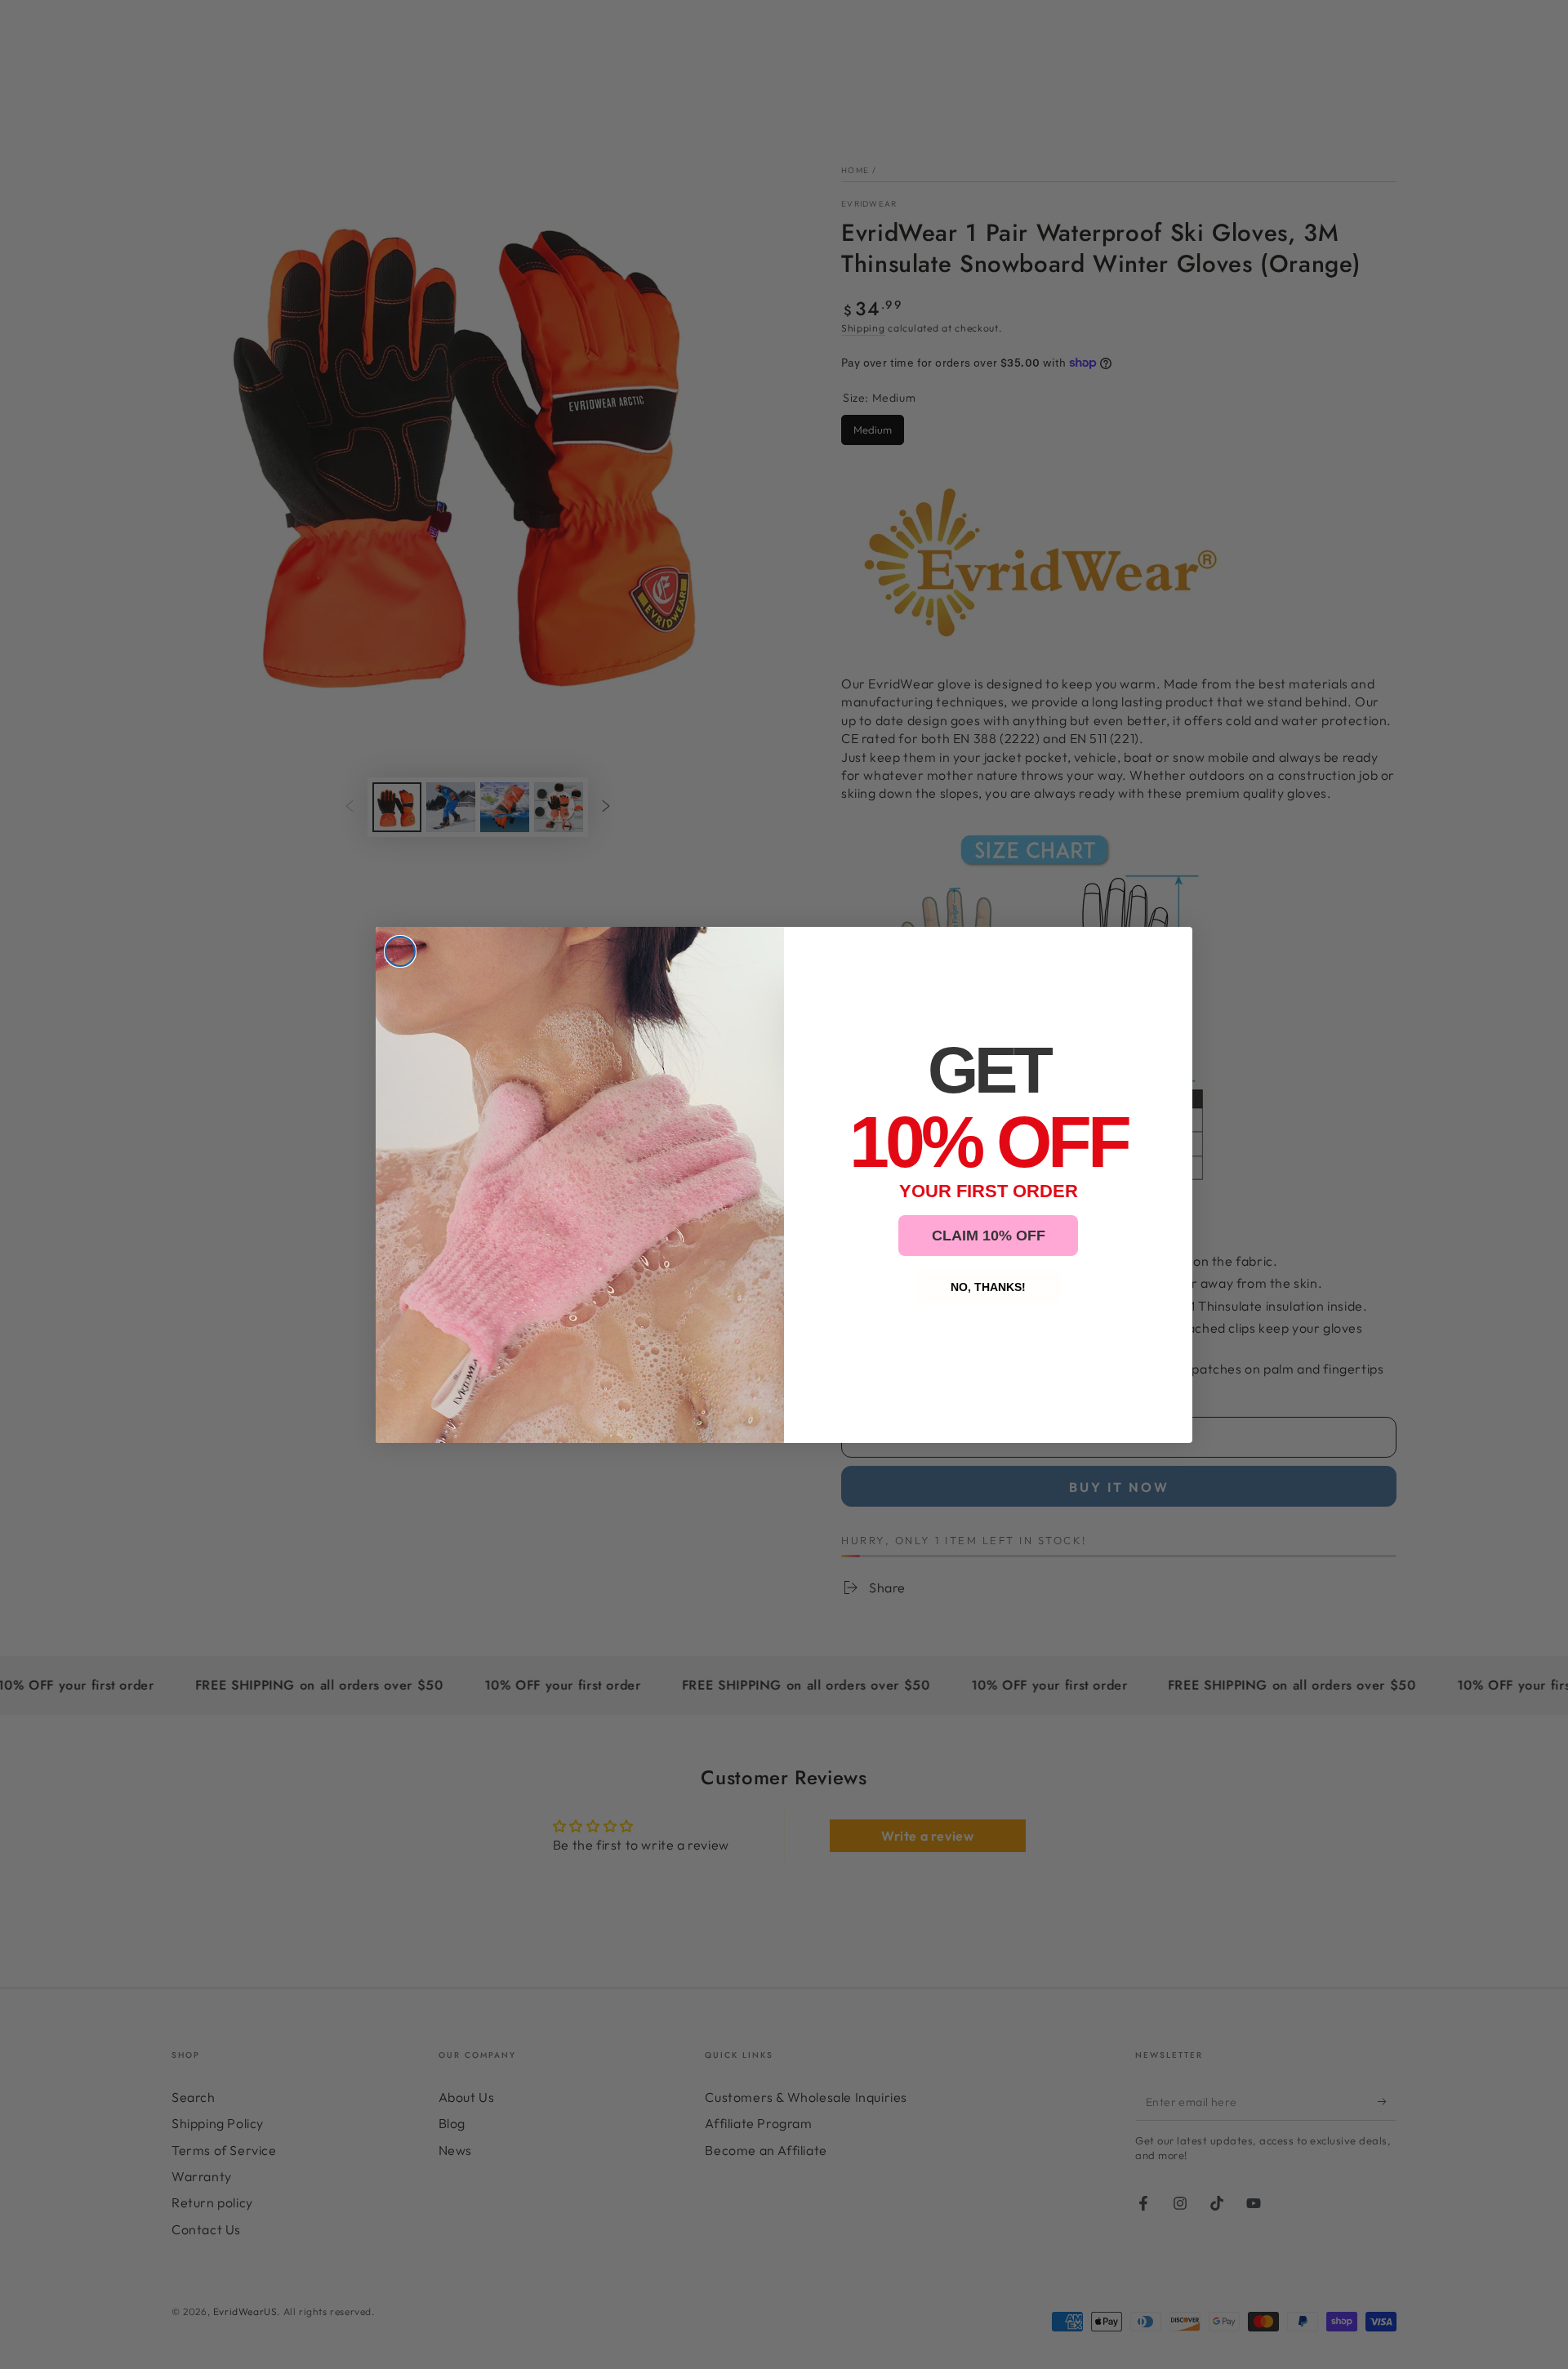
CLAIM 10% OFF (989, 1236)
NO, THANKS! (988, 1287)
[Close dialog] (400, 951)
